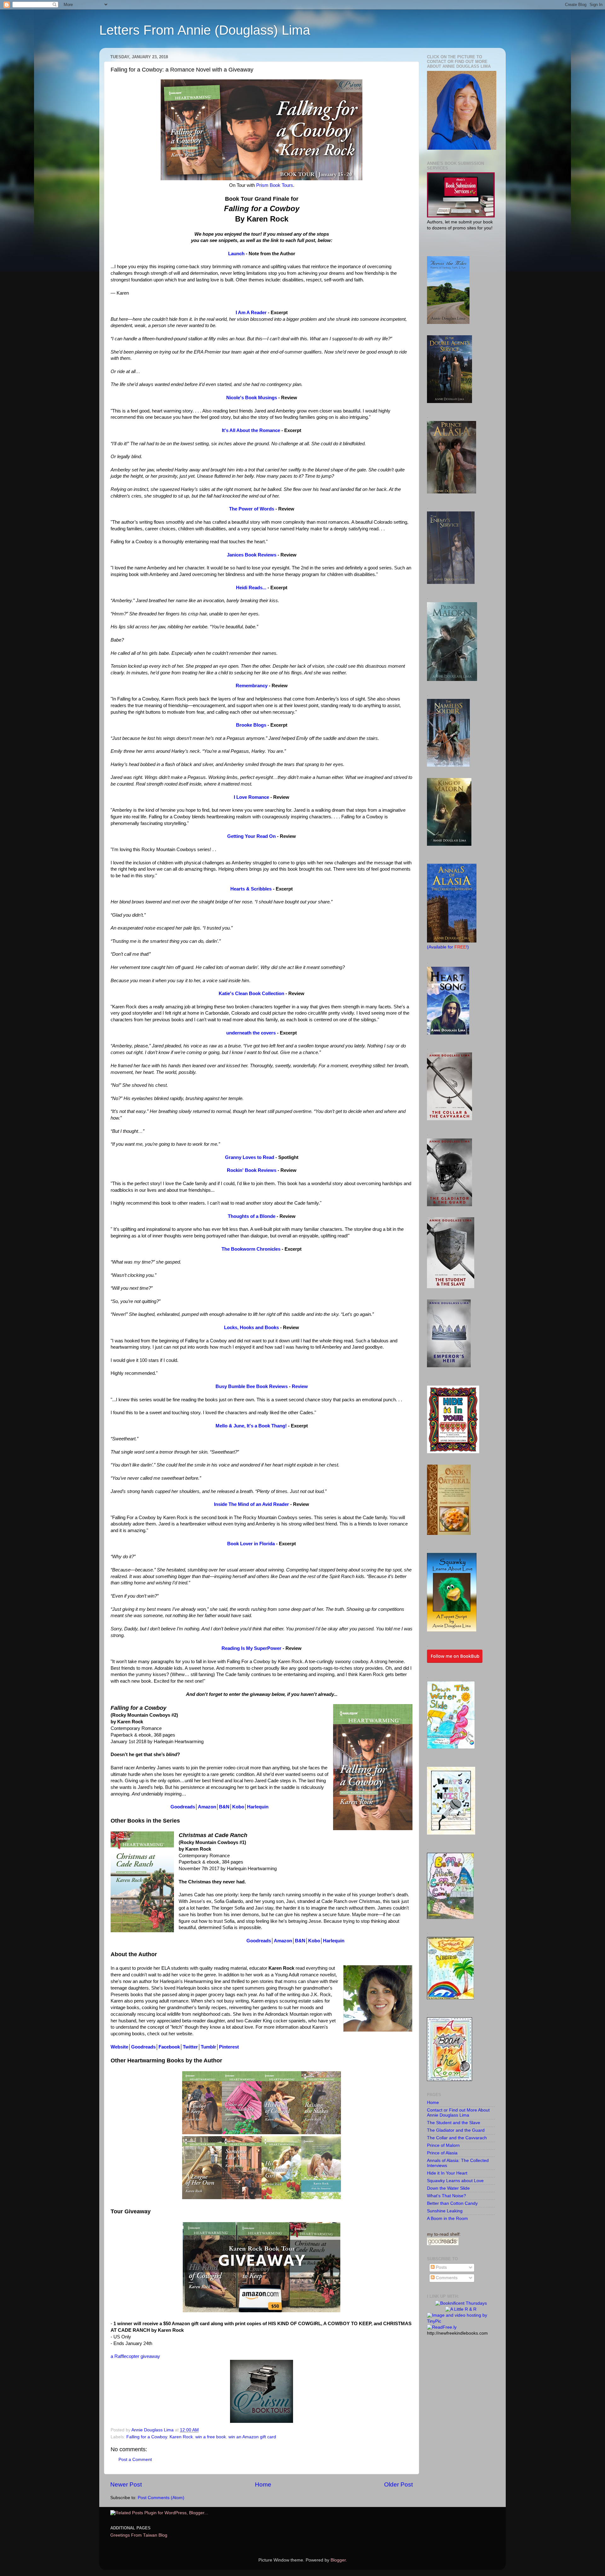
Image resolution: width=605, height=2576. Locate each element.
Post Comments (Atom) (161, 2498)
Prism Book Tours (275, 185)
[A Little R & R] (461, 2309)
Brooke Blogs (251, 725)
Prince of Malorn (443, 2145)
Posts (441, 2267)
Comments (446, 2278)
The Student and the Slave (454, 2123)
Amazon (207, 1807)
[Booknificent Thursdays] (461, 2303)
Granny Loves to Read (250, 1157)
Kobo (238, 1807)
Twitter (190, 2047)
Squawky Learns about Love (455, 2181)
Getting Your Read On (251, 836)
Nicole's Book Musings (252, 398)
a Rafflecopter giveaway (135, 2356)
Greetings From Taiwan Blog (139, 2535)
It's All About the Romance (251, 430)
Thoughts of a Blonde (252, 1216)
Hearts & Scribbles (251, 889)
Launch (236, 254)
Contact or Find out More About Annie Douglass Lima (458, 2113)
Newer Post (126, 2484)
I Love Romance (251, 797)
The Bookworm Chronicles (251, 1249)
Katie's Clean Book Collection (251, 994)
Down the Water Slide (448, 2188)
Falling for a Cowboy (147, 2437)
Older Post (398, 2484)
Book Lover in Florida (251, 1544)
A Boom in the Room (447, 2219)
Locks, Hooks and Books (251, 1328)
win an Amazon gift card (252, 2437)
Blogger (338, 2560)
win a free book (211, 2437)
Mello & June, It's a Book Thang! (251, 1426)
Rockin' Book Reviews (252, 1170)
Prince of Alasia (442, 2153)
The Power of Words (252, 509)
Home (263, 2484)
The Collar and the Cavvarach (457, 2138)
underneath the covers (251, 1033)
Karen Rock (181, 2437)
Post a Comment (135, 2460)
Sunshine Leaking (445, 2211)
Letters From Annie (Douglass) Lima (205, 30)
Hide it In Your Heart (447, 2173)
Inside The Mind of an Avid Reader (251, 1504)
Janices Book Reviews (252, 555)
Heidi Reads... (251, 588)
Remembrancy (252, 686)
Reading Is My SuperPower (251, 1648)
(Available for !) (448, 947)
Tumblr (208, 2047)
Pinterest (229, 2047)
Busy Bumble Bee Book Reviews (252, 1386)
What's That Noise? (447, 2196)
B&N (224, 1807)
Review (300, 1386)
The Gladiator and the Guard (456, 2130)
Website (119, 2047)
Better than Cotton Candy (452, 2203)
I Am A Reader (251, 313)
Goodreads (183, 1807)
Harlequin (258, 1807)
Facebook (169, 2047)
